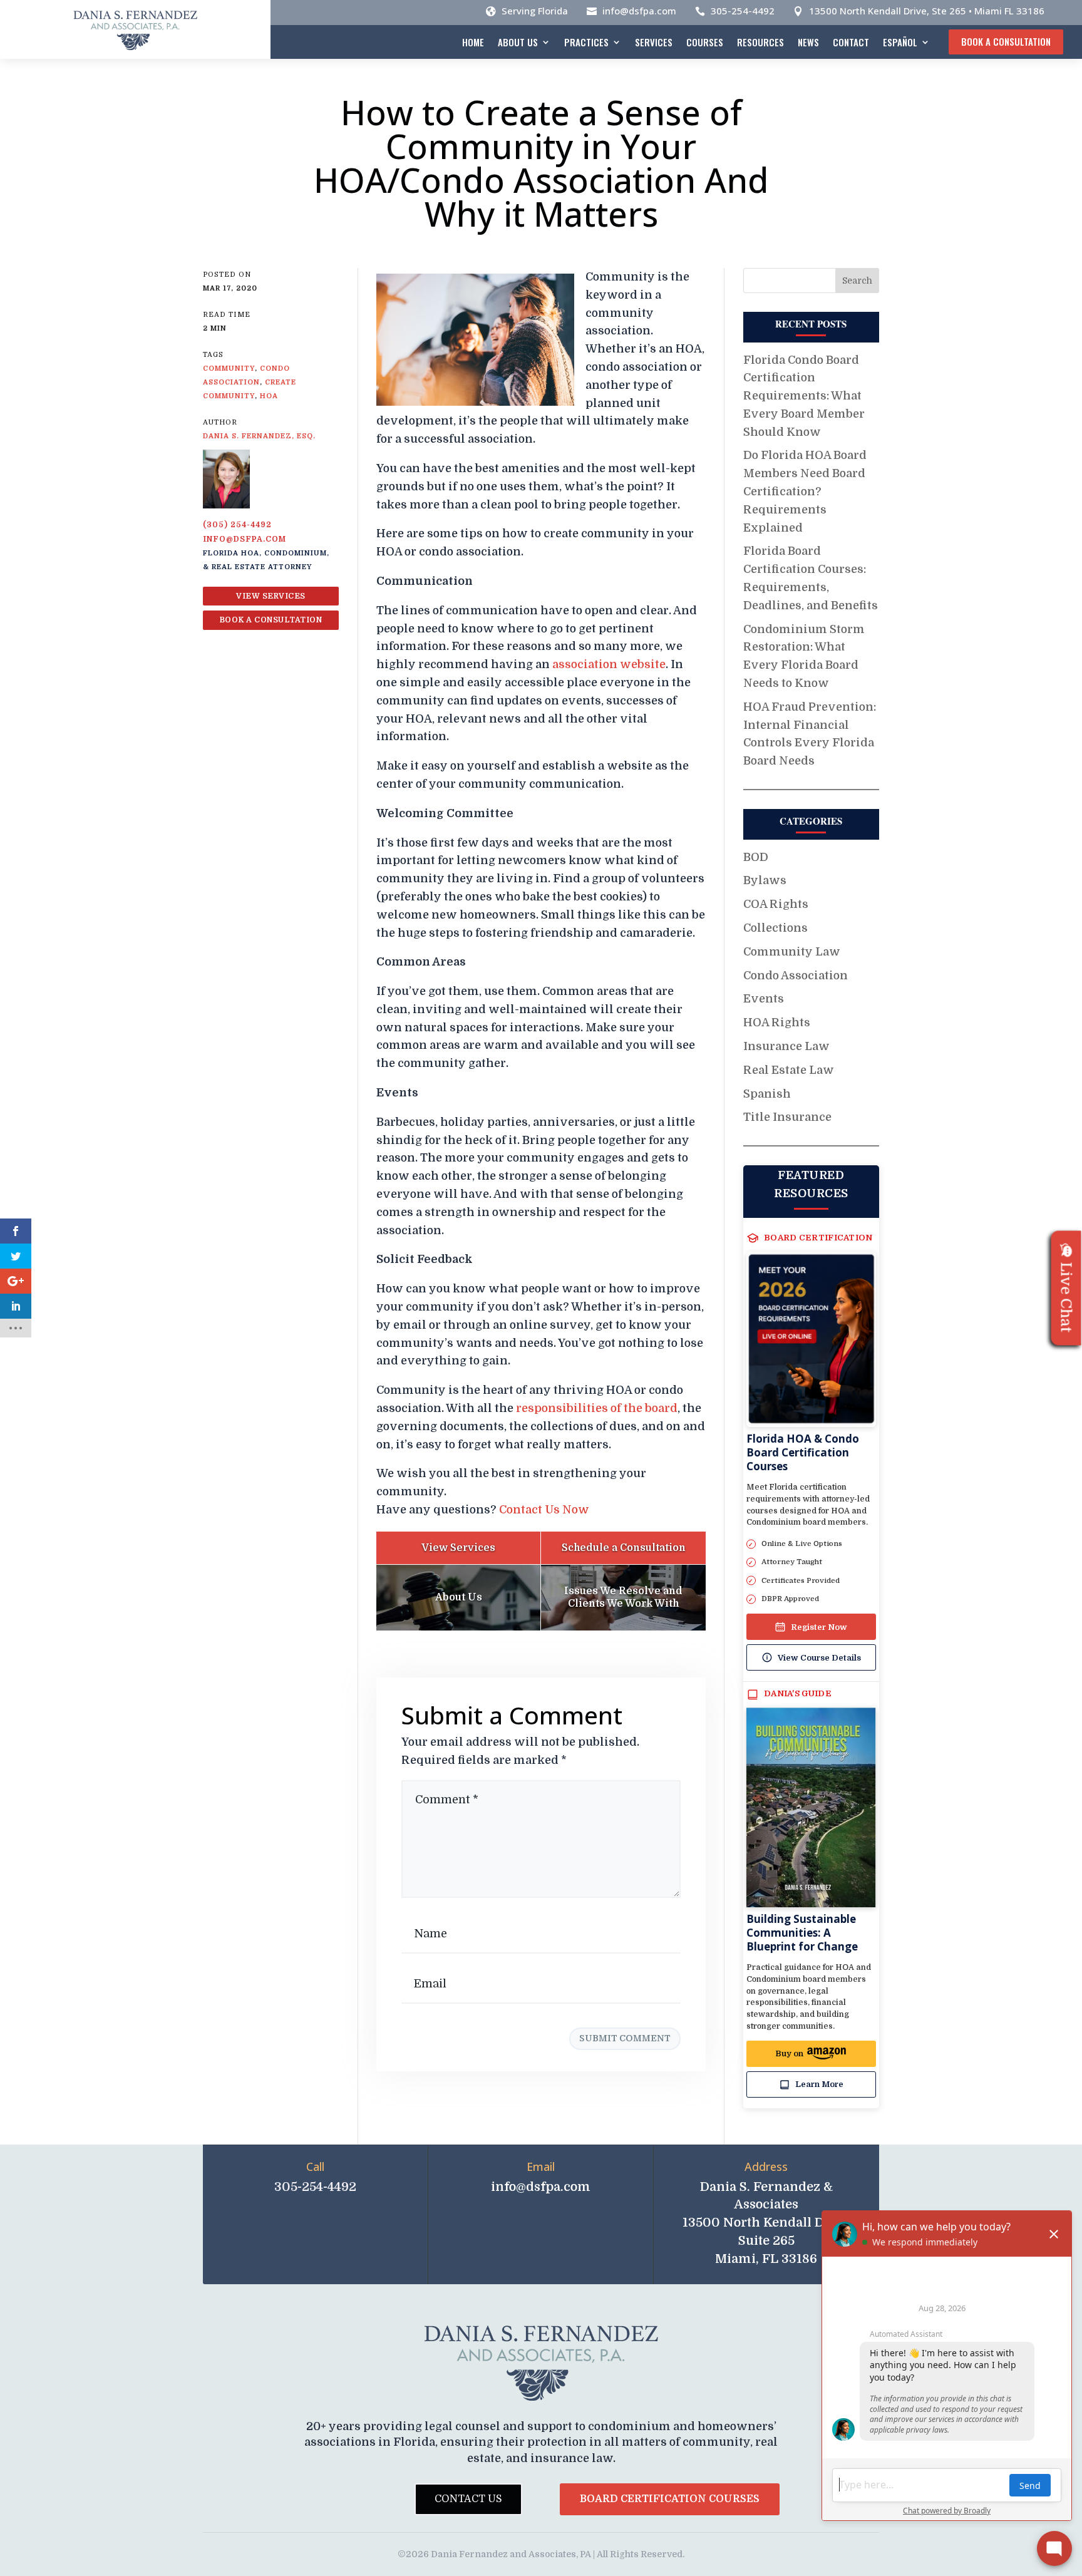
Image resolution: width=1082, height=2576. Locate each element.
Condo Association (796, 976)
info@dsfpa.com (639, 11)
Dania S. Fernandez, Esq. (259, 436)
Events (764, 999)
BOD (756, 857)
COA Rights (776, 904)
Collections (775, 928)
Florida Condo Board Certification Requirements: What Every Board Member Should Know (804, 396)
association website (609, 664)
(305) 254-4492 (237, 525)
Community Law (792, 952)
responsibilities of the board (597, 1408)
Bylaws (765, 880)
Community (229, 368)
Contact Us (468, 2499)
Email (541, 2166)
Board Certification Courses (670, 2499)
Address (766, 2166)
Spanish (767, 1094)
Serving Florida (535, 11)
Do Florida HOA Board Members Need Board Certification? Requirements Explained (805, 491)
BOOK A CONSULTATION (271, 620)
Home (473, 42)
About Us (518, 42)
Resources (760, 42)
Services (654, 42)
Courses (705, 42)
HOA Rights (777, 1023)
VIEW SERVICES (271, 596)
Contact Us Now (544, 1510)
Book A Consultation (1006, 41)
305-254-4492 (743, 11)
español (900, 42)
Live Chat (1066, 1298)
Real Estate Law (789, 1070)
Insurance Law (786, 1046)
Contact (851, 42)
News (808, 42)
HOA (269, 396)
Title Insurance (787, 1117)
